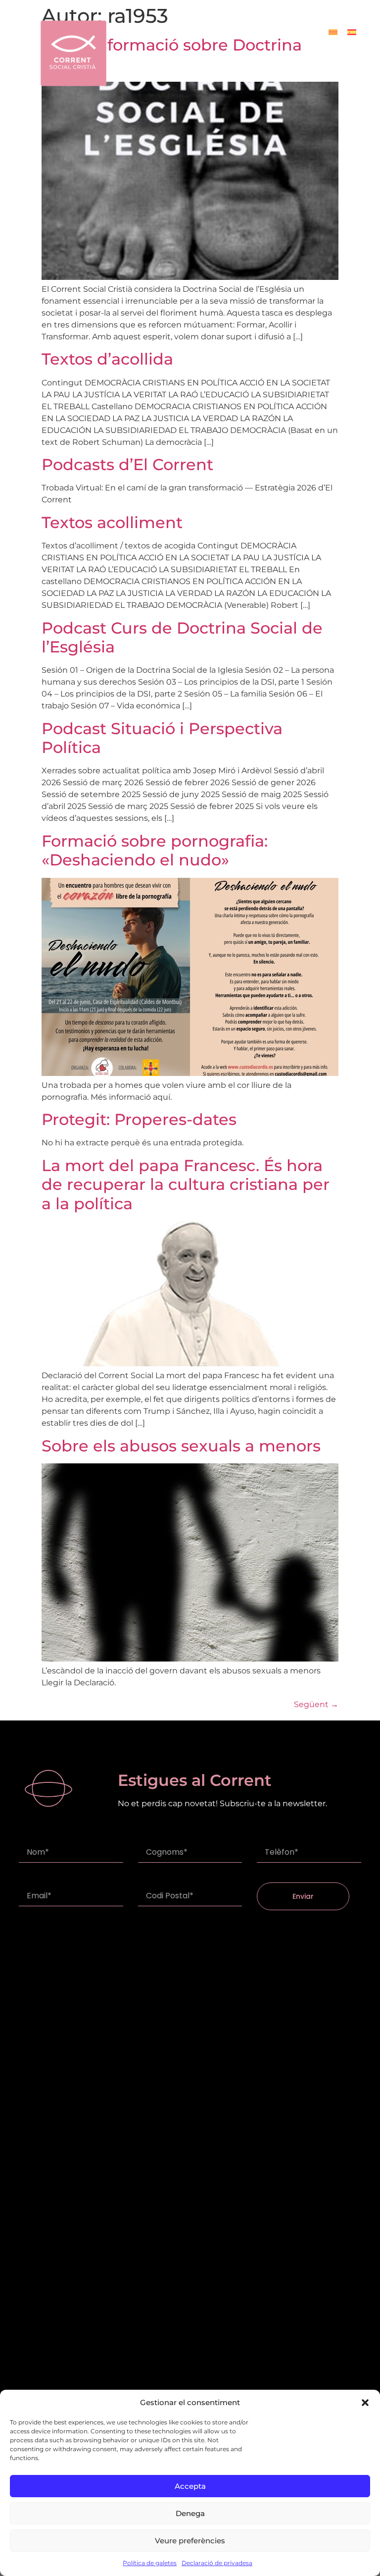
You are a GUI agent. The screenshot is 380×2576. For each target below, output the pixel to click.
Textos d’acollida (107, 359)
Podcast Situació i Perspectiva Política (162, 738)
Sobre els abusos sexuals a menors (181, 1446)
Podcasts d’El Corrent (127, 464)
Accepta (190, 2486)
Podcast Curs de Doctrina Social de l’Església (182, 637)
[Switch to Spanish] (352, 32)
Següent (316, 1704)
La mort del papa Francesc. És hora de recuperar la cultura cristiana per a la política (186, 1184)
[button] (365, 2403)
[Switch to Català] (333, 32)
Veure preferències (190, 2541)
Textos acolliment (112, 522)
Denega (190, 2513)
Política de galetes (150, 2563)
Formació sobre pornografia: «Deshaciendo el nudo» (155, 850)
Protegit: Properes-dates (139, 1119)
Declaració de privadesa (217, 2563)
